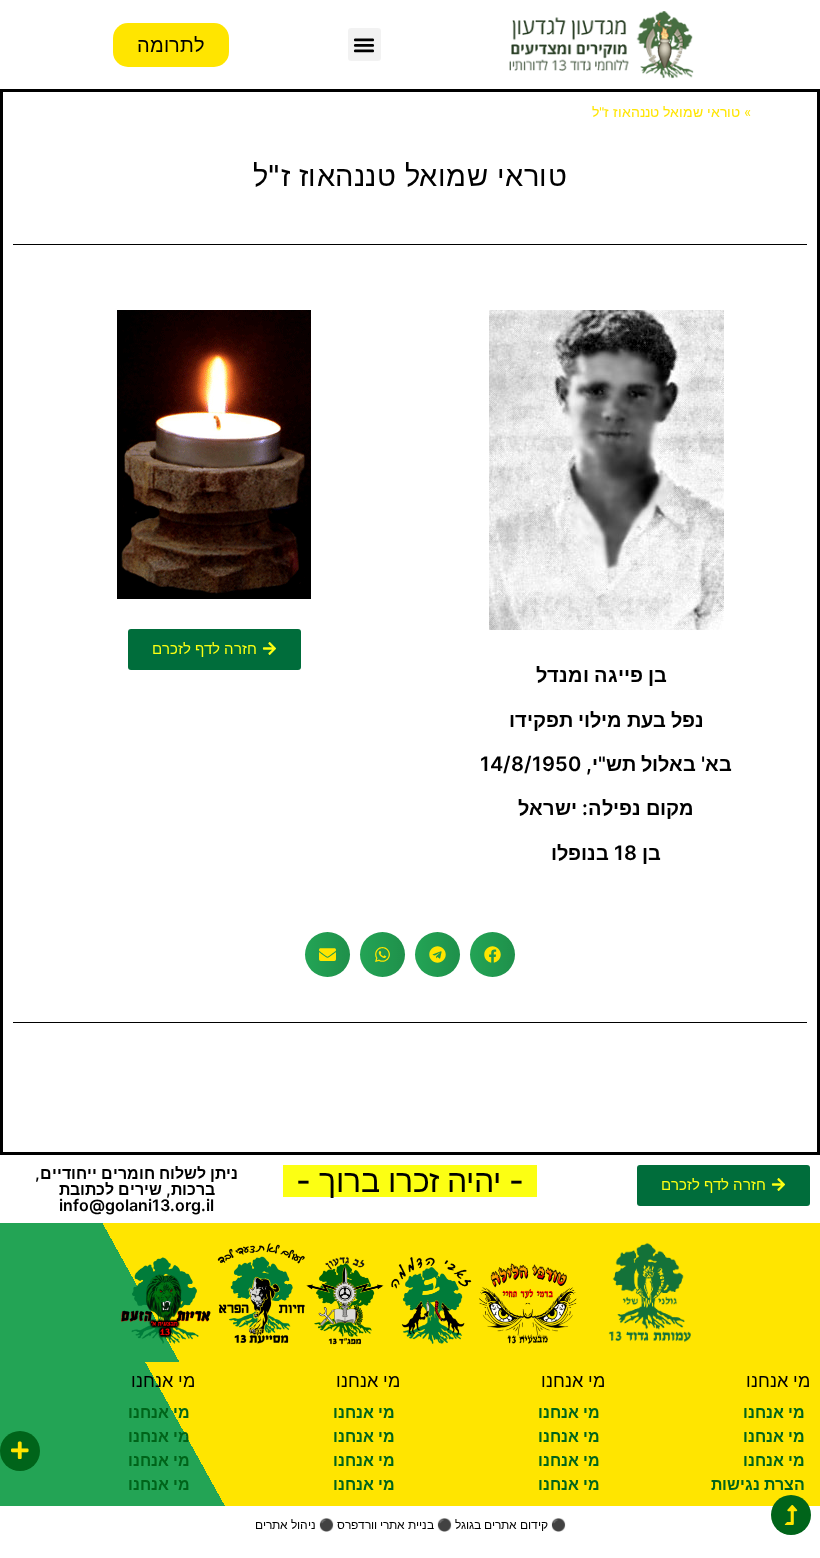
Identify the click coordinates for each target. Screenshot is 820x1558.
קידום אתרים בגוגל (501, 1524)
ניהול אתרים (285, 1524)
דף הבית (781, 112)
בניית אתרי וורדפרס (385, 1524)
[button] (364, 44)
